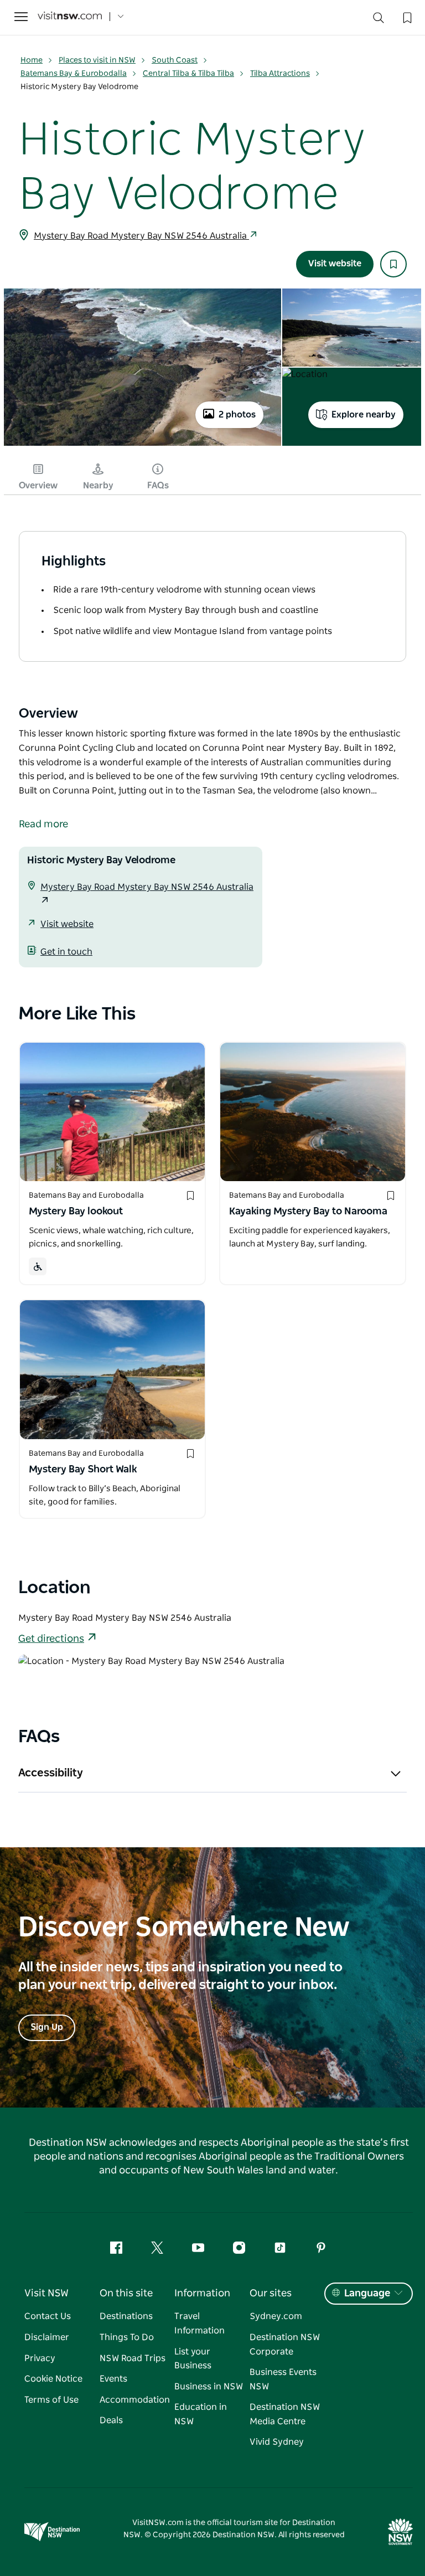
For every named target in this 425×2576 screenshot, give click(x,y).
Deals (111, 2420)
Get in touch (66, 952)
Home (32, 60)
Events (113, 2379)
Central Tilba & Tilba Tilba (188, 74)
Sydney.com (276, 2316)
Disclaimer (47, 2337)
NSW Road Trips (133, 2358)
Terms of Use (51, 2400)
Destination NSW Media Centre (285, 2414)
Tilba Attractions (280, 74)
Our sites (271, 2294)
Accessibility (51, 1773)
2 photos (237, 415)
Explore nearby (364, 415)
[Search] (379, 20)
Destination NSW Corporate (285, 2345)
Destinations (126, 2316)
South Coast (175, 60)
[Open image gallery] (142, 445)
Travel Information (199, 2323)
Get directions (51, 1639)
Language (367, 2294)
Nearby (98, 486)
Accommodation (135, 2400)
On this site (126, 2294)
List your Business (193, 2359)
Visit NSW (46, 2294)
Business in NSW (209, 2387)
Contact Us (48, 2316)
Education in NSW (201, 2414)
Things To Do (127, 2337)
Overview (38, 486)
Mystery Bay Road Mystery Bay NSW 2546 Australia (141, 236)
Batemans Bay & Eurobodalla (74, 74)
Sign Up (47, 2027)
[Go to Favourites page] (406, 17)
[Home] (70, 17)
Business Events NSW (283, 2379)
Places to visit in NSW (97, 60)
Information (202, 2294)
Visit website (335, 264)
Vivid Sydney (277, 2442)
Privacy (40, 2358)
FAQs (158, 486)
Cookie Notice (53, 2379)
